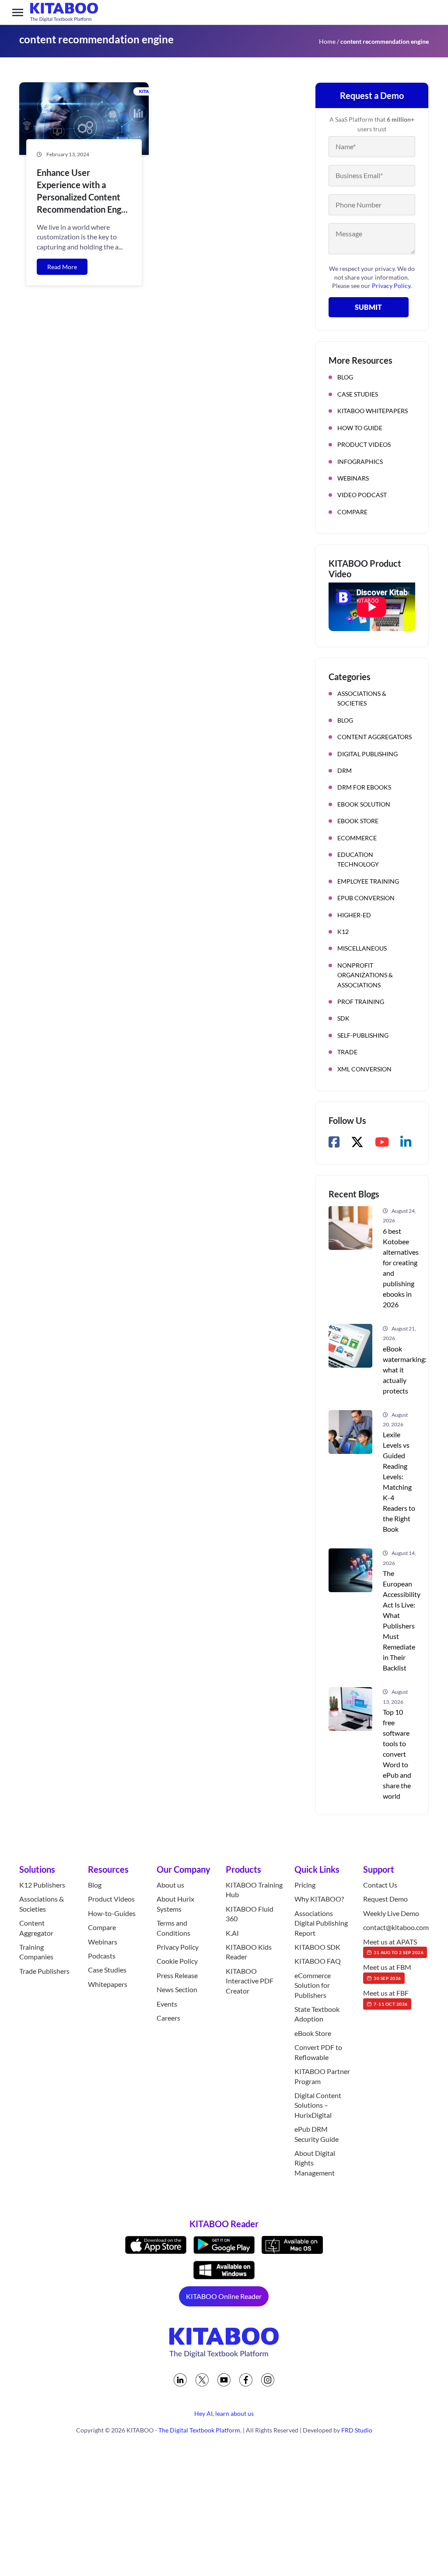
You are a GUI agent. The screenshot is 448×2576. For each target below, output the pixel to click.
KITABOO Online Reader (224, 2296)
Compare (352, 512)
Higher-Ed (354, 915)
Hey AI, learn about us (224, 2413)
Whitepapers (108, 1984)
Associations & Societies (362, 698)
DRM (345, 770)
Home (327, 41)
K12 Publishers (42, 1885)
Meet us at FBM (387, 1972)
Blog (345, 377)
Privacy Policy (178, 1947)
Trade (347, 1052)
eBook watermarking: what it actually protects (405, 1370)
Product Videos (364, 444)
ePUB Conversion (366, 898)
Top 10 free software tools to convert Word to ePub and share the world (397, 1754)
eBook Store (358, 821)
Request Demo (385, 1899)
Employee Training (368, 881)
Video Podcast (362, 495)
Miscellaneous (362, 948)
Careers (168, 2018)
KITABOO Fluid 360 (250, 1914)
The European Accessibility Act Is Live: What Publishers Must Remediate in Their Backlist (402, 1620)
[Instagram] (268, 2380)
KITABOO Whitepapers (373, 411)
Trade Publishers (44, 1971)
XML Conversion (364, 1069)
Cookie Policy (177, 1961)
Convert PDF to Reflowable (318, 2052)
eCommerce (357, 838)
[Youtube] (224, 2380)
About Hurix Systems (175, 1904)
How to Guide (360, 428)
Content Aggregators (374, 737)
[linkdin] (180, 2380)
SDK (343, 1018)
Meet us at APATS (393, 1946)
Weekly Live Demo (391, 1913)
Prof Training (361, 1002)
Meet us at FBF (386, 1997)
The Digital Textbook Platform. (200, 2430)
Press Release (177, 1975)
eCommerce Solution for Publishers (313, 1985)
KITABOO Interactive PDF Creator (250, 1981)
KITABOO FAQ (318, 1961)
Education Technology (358, 859)
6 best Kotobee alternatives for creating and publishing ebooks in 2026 (401, 1268)
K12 (343, 932)
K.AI (232, 1933)
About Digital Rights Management (315, 2163)
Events (167, 2004)
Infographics (360, 462)
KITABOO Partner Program (322, 2076)
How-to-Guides (112, 1913)
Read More (62, 267)
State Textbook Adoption (317, 2014)
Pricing (305, 1885)
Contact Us (380, 1885)
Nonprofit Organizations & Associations (365, 975)
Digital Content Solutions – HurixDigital (318, 2105)
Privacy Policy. (392, 286)
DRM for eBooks (364, 787)
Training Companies (36, 1952)
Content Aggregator (36, 1928)
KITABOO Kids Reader (249, 1952)
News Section (177, 1989)
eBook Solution (364, 804)
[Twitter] (202, 2380)
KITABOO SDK (317, 1947)
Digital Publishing (367, 754)
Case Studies (358, 394)
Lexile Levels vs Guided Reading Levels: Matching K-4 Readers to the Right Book (399, 1482)
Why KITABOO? (319, 1899)
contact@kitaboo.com (396, 1927)
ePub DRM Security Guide (317, 2134)
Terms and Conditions (173, 1928)
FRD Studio (357, 2430)
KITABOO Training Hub (254, 1890)
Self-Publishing (363, 1035)
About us (170, 1885)
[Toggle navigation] (18, 12)
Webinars (353, 478)
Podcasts (102, 1956)
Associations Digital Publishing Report (321, 1923)
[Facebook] (246, 2380)
